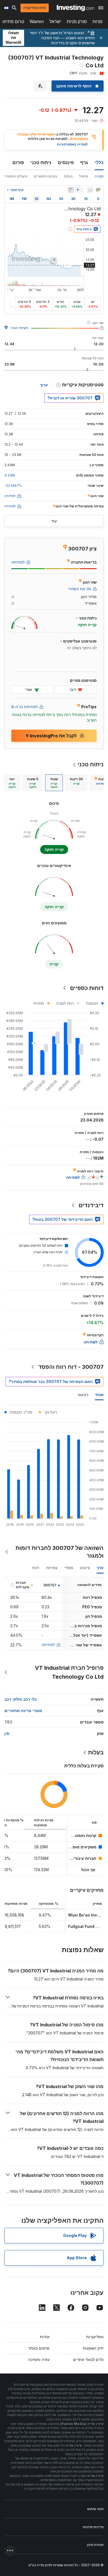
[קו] (90, 190)
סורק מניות (77, 22)
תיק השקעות (93, 2348)
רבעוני (83, 1395)
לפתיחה (48, 1645)
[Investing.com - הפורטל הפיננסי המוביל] (75, 8)
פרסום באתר (39, 2348)
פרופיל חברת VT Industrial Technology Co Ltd (69, 1672)
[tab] (76, 783)
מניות (97, 22)
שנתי (99, 1395)
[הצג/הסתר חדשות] (71, 190)
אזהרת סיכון (95, 2545)
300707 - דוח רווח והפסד (71, 1367)
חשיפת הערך (20, 328)
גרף (84, 162)
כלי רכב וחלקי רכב (21, 1699)
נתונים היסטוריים (46, 176)
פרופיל (84, 176)
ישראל (55, 22)
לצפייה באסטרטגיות (72, 144)
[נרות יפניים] (98, 190)
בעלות (68, 176)
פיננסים (66, 162)
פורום (18, 162)
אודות (45, 2337)
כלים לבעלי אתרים (88, 2359)
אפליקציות (95, 2337)
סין (7, 1733)
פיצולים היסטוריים (15, 176)
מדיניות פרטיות (93, 2527)
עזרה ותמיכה (39, 2359)
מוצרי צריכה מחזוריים (23, 1711)
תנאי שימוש (95, 2509)
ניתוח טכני (41, 162)
